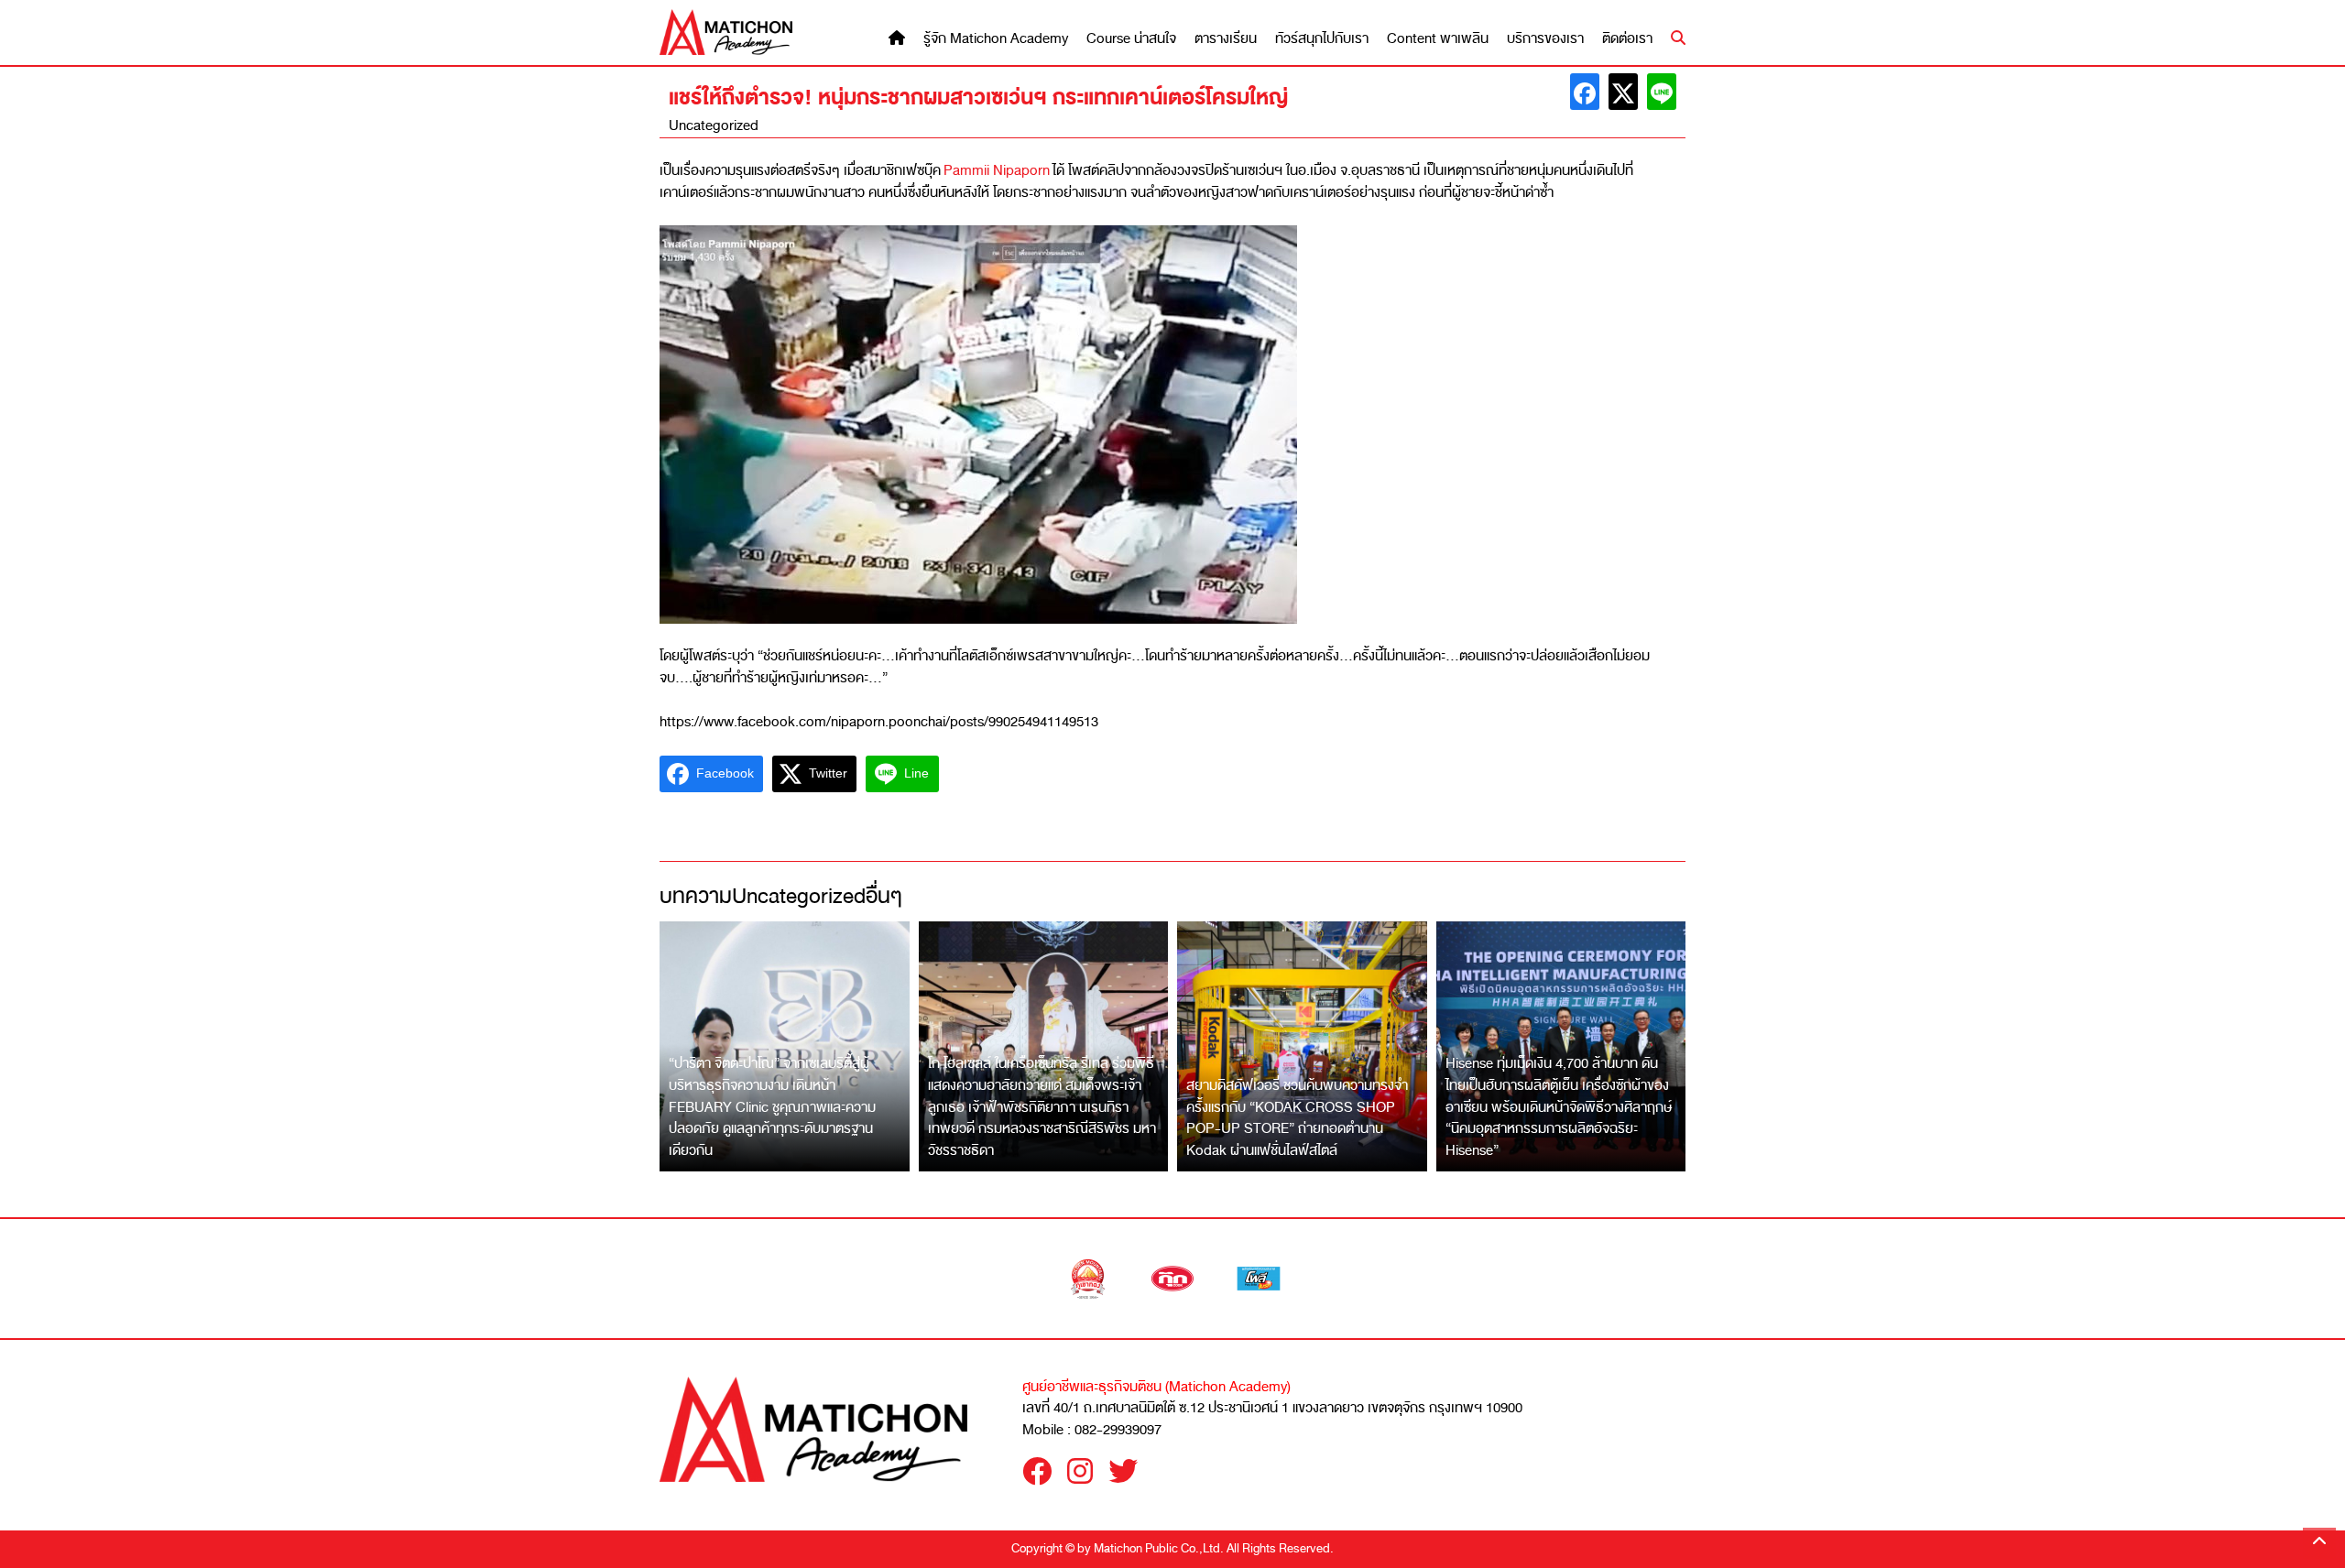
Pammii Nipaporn (998, 170)
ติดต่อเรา (1627, 39)
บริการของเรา (1545, 39)
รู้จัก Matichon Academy (996, 39)
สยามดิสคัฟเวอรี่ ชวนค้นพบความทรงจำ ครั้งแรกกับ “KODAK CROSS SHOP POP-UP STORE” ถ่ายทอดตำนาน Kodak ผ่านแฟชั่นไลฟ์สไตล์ (1297, 1118)
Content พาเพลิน (1438, 39)
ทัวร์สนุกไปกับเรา (1322, 39)
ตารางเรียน (1226, 39)
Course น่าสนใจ (1131, 39)
